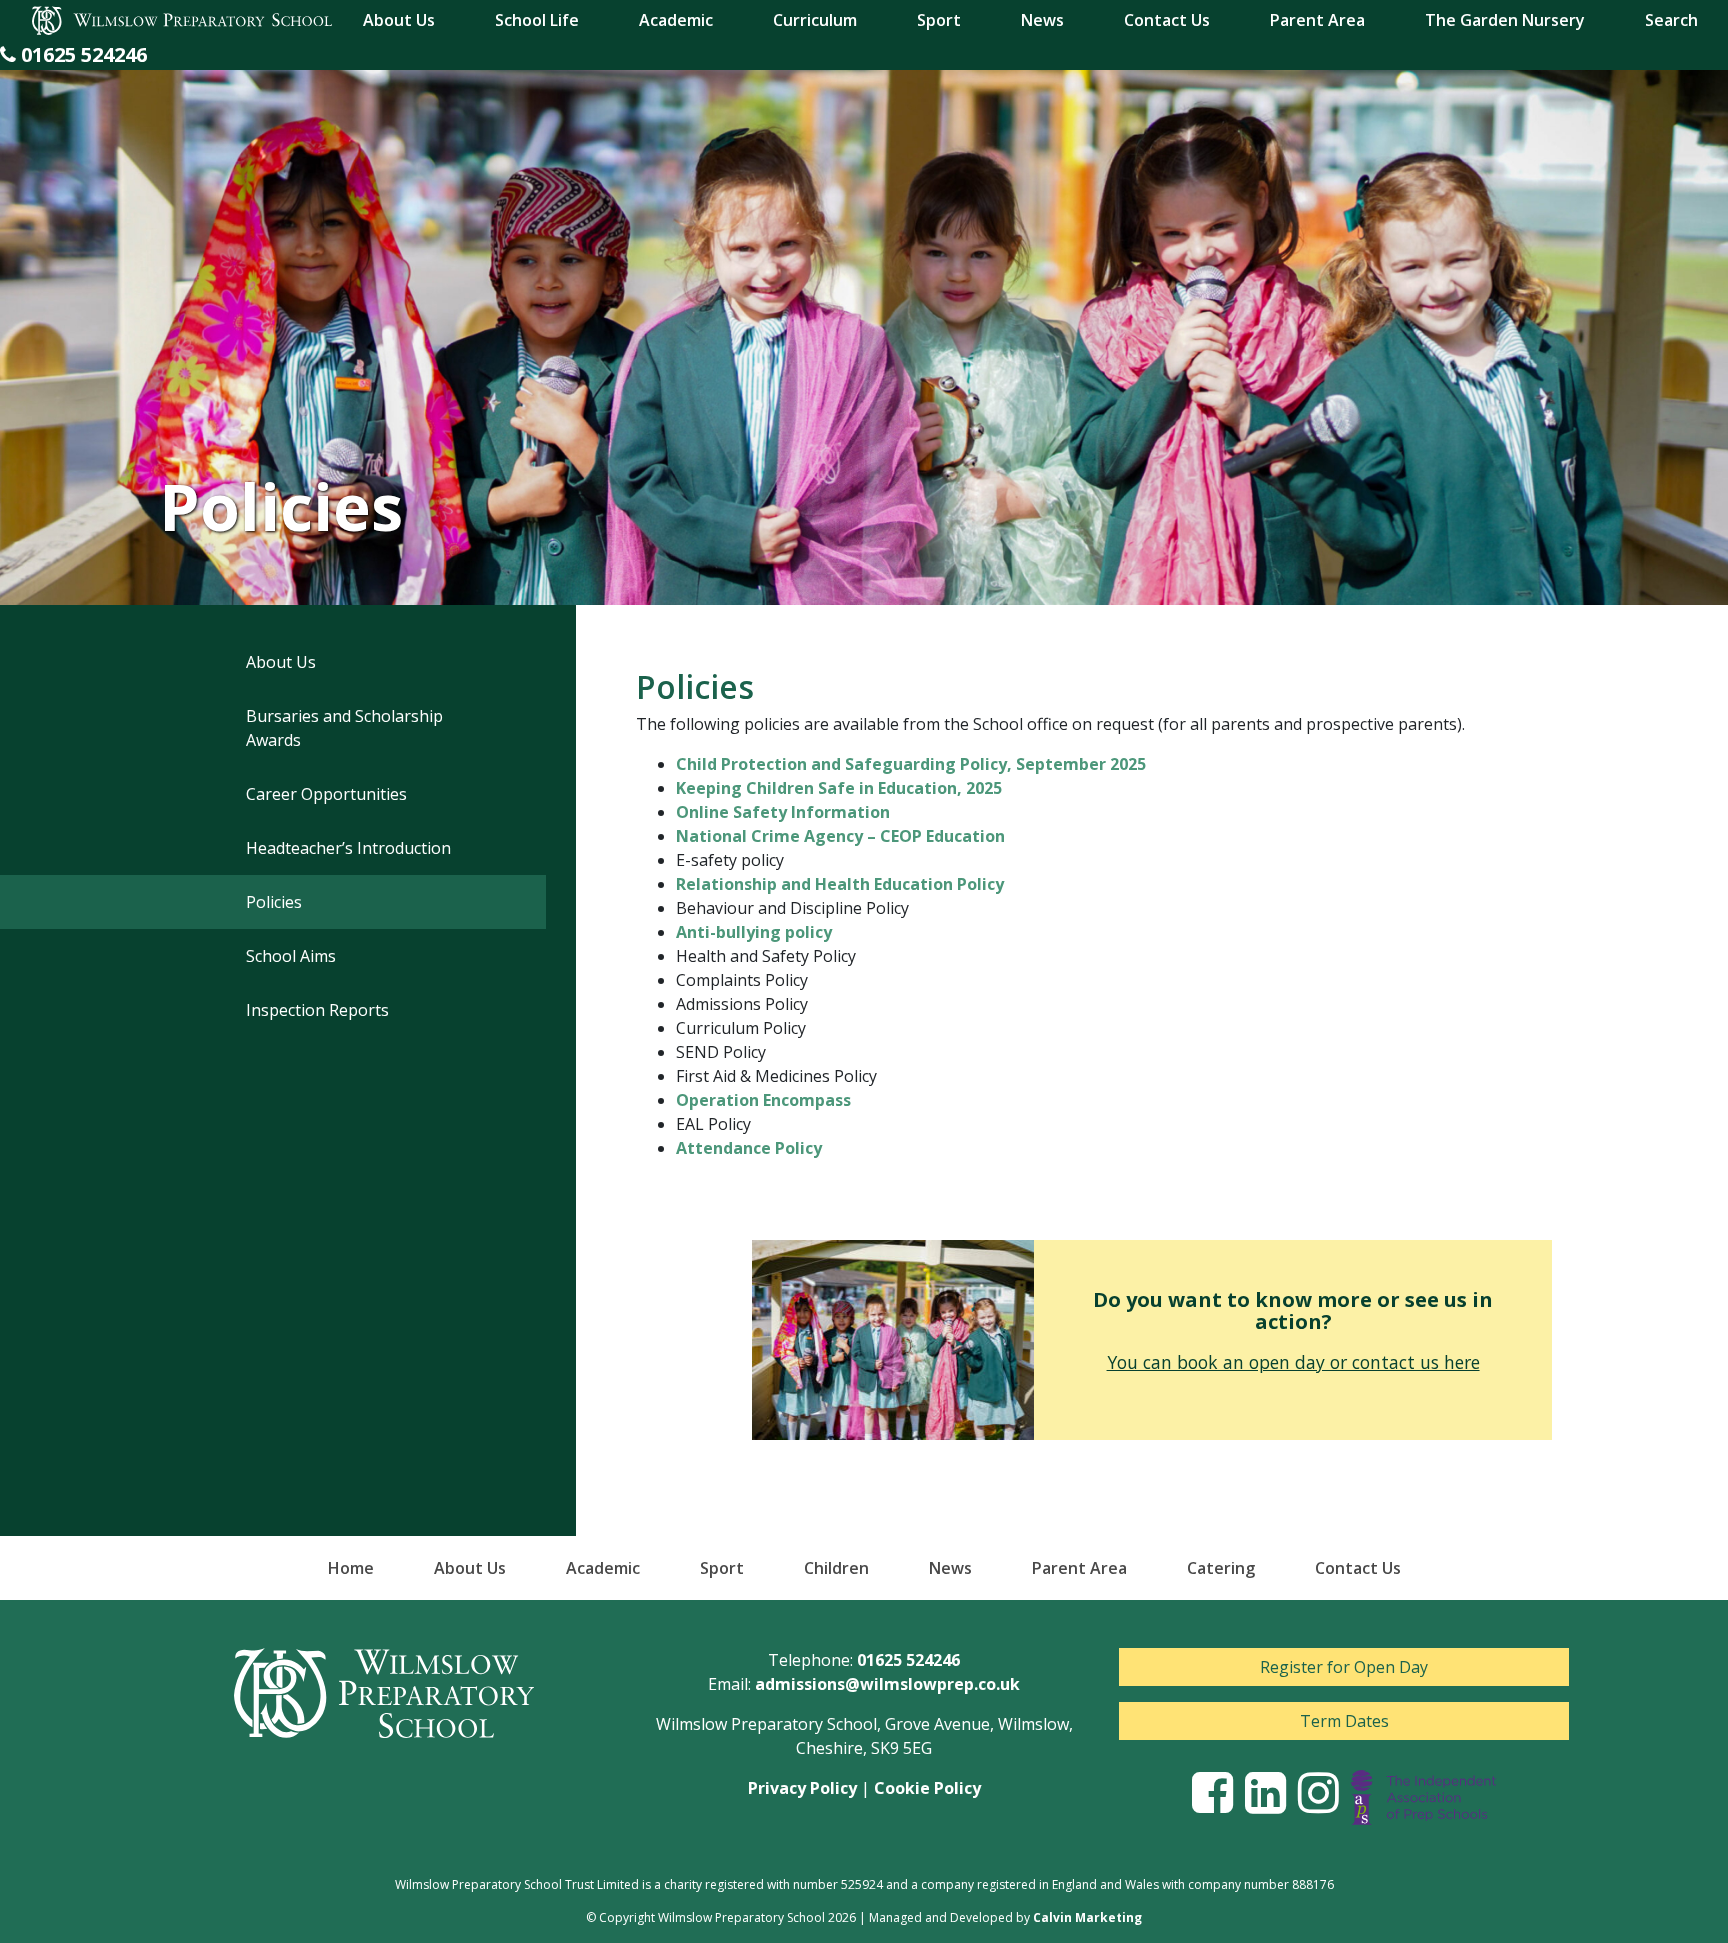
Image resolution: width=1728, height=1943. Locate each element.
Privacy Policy (802, 1788)
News (1042, 20)
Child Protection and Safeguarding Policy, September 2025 (911, 764)
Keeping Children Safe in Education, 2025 (839, 788)
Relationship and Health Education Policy (840, 884)
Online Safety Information (783, 812)
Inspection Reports (317, 1010)
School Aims (291, 956)
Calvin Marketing (1087, 1917)
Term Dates (1344, 1721)
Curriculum (815, 20)
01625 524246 (908, 1660)
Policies (274, 902)
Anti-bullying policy (754, 932)
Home (351, 1568)
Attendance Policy (749, 1148)
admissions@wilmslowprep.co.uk (887, 1684)
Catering (1221, 1568)
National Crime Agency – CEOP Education (840, 836)
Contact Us (1167, 20)
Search (1671, 20)
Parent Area (1317, 20)
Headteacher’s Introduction (348, 848)
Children (836, 1568)
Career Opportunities (326, 794)
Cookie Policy (927, 1788)
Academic (676, 20)
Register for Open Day (1344, 1667)
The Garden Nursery (1505, 20)
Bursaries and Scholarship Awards (344, 728)
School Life (537, 20)
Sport (939, 20)
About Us (399, 20)
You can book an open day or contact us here (1293, 1362)
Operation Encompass (763, 1100)
